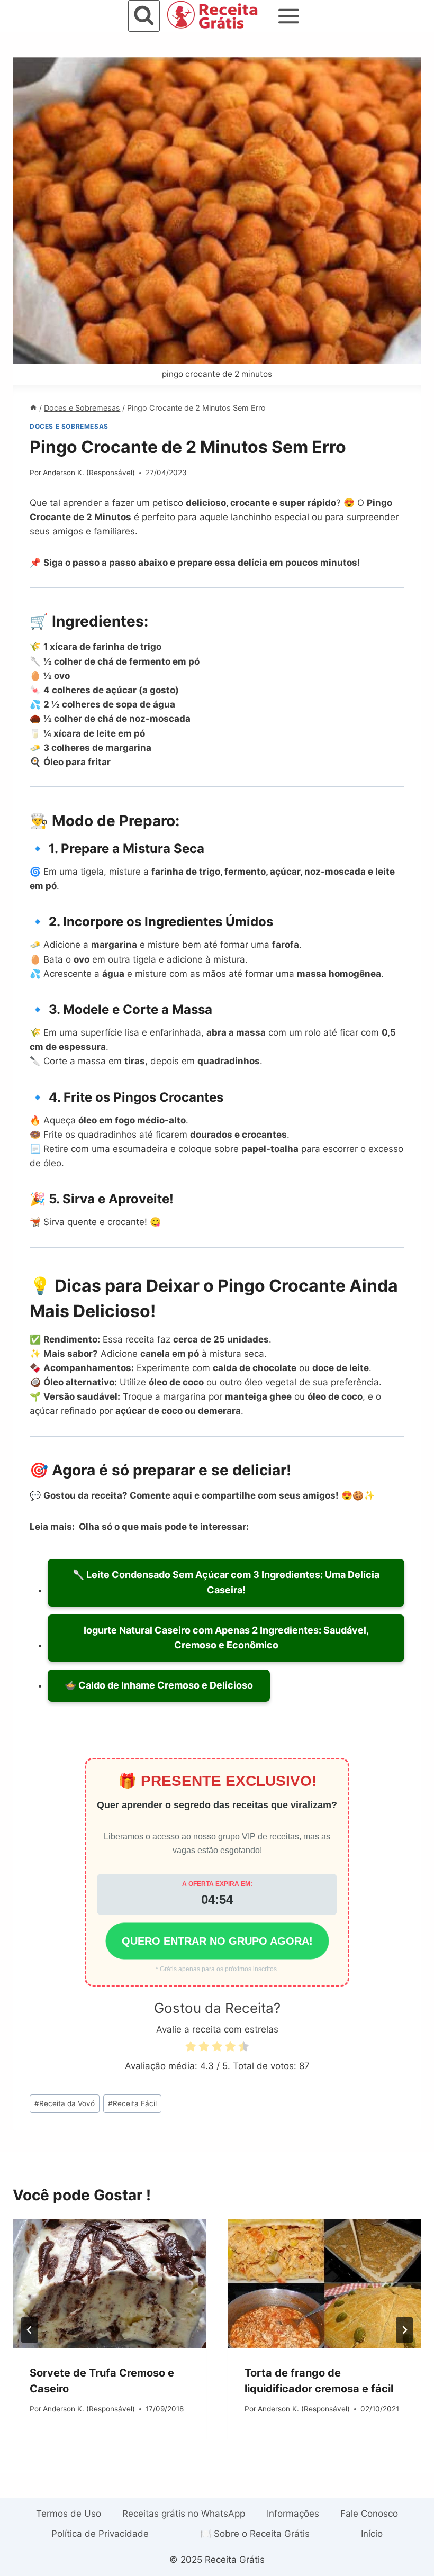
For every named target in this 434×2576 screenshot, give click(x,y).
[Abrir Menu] (289, 16)
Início (372, 2534)
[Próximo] (404, 2330)
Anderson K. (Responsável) (89, 473)
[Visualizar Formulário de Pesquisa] (144, 16)
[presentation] (110, 2283)
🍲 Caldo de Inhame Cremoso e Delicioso (159, 1685)
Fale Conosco (369, 2514)
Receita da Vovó (65, 2103)
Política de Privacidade (100, 2534)
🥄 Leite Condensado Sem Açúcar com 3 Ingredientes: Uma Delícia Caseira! (226, 1582)
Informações (293, 2514)
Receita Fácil (132, 2103)
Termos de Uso (69, 2514)
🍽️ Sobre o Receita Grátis (255, 2534)
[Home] (33, 408)
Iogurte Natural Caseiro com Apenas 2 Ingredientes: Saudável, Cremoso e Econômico (226, 1638)
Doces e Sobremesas (69, 426)
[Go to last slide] (30, 2330)
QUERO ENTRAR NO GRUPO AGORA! (217, 1941)
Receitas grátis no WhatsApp (184, 2514)
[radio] (191, 2048)
